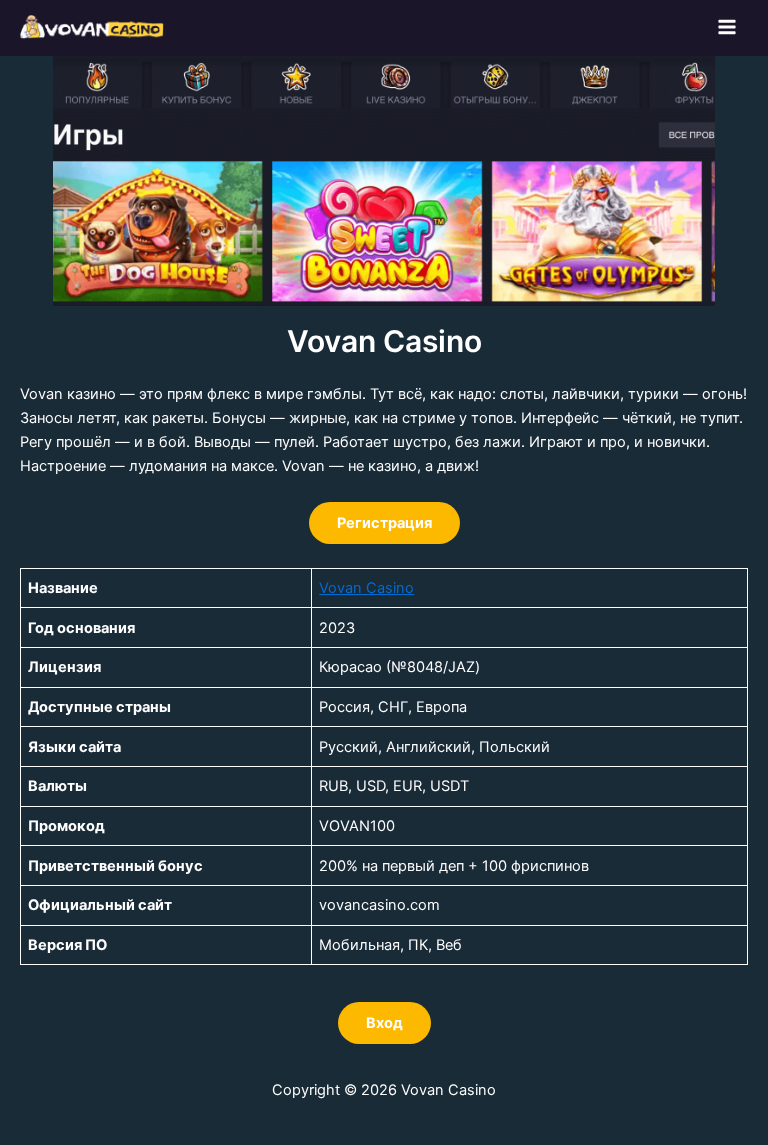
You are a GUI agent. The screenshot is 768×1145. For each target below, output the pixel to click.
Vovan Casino (366, 588)
